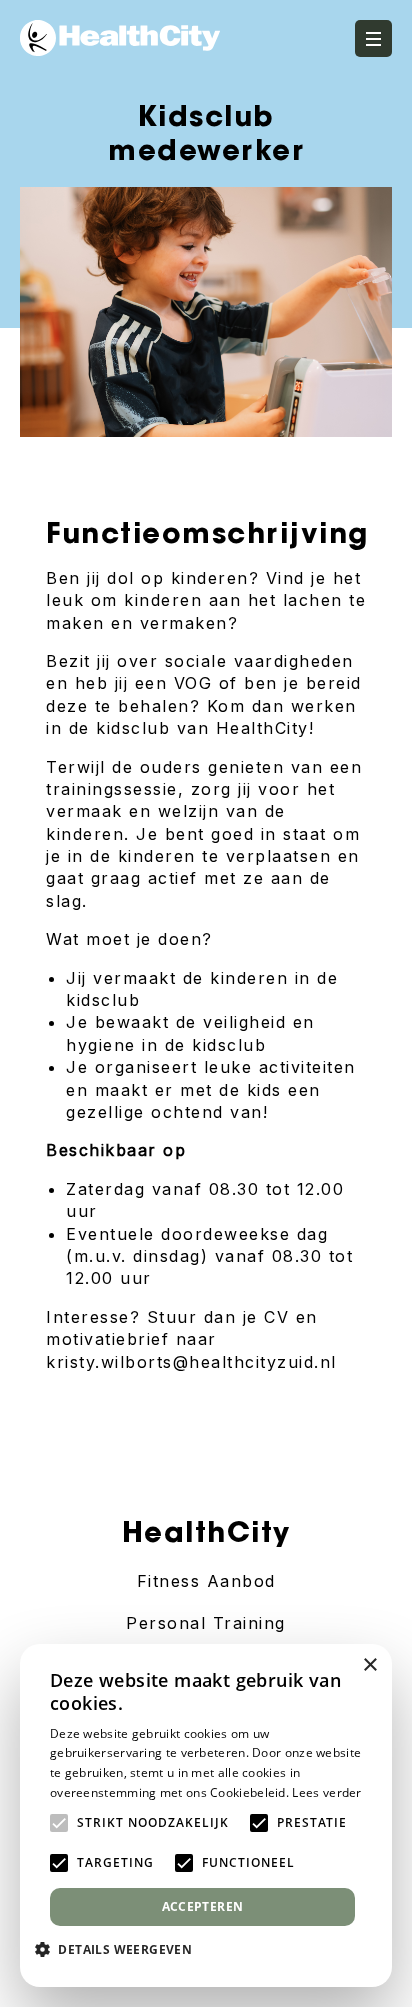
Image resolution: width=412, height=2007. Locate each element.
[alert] (206, 1815)
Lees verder (326, 1792)
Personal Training (206, 1623)
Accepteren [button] (203, 1906)
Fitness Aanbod (206, 1581)
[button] (121, 1949)
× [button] (369, 1665)
